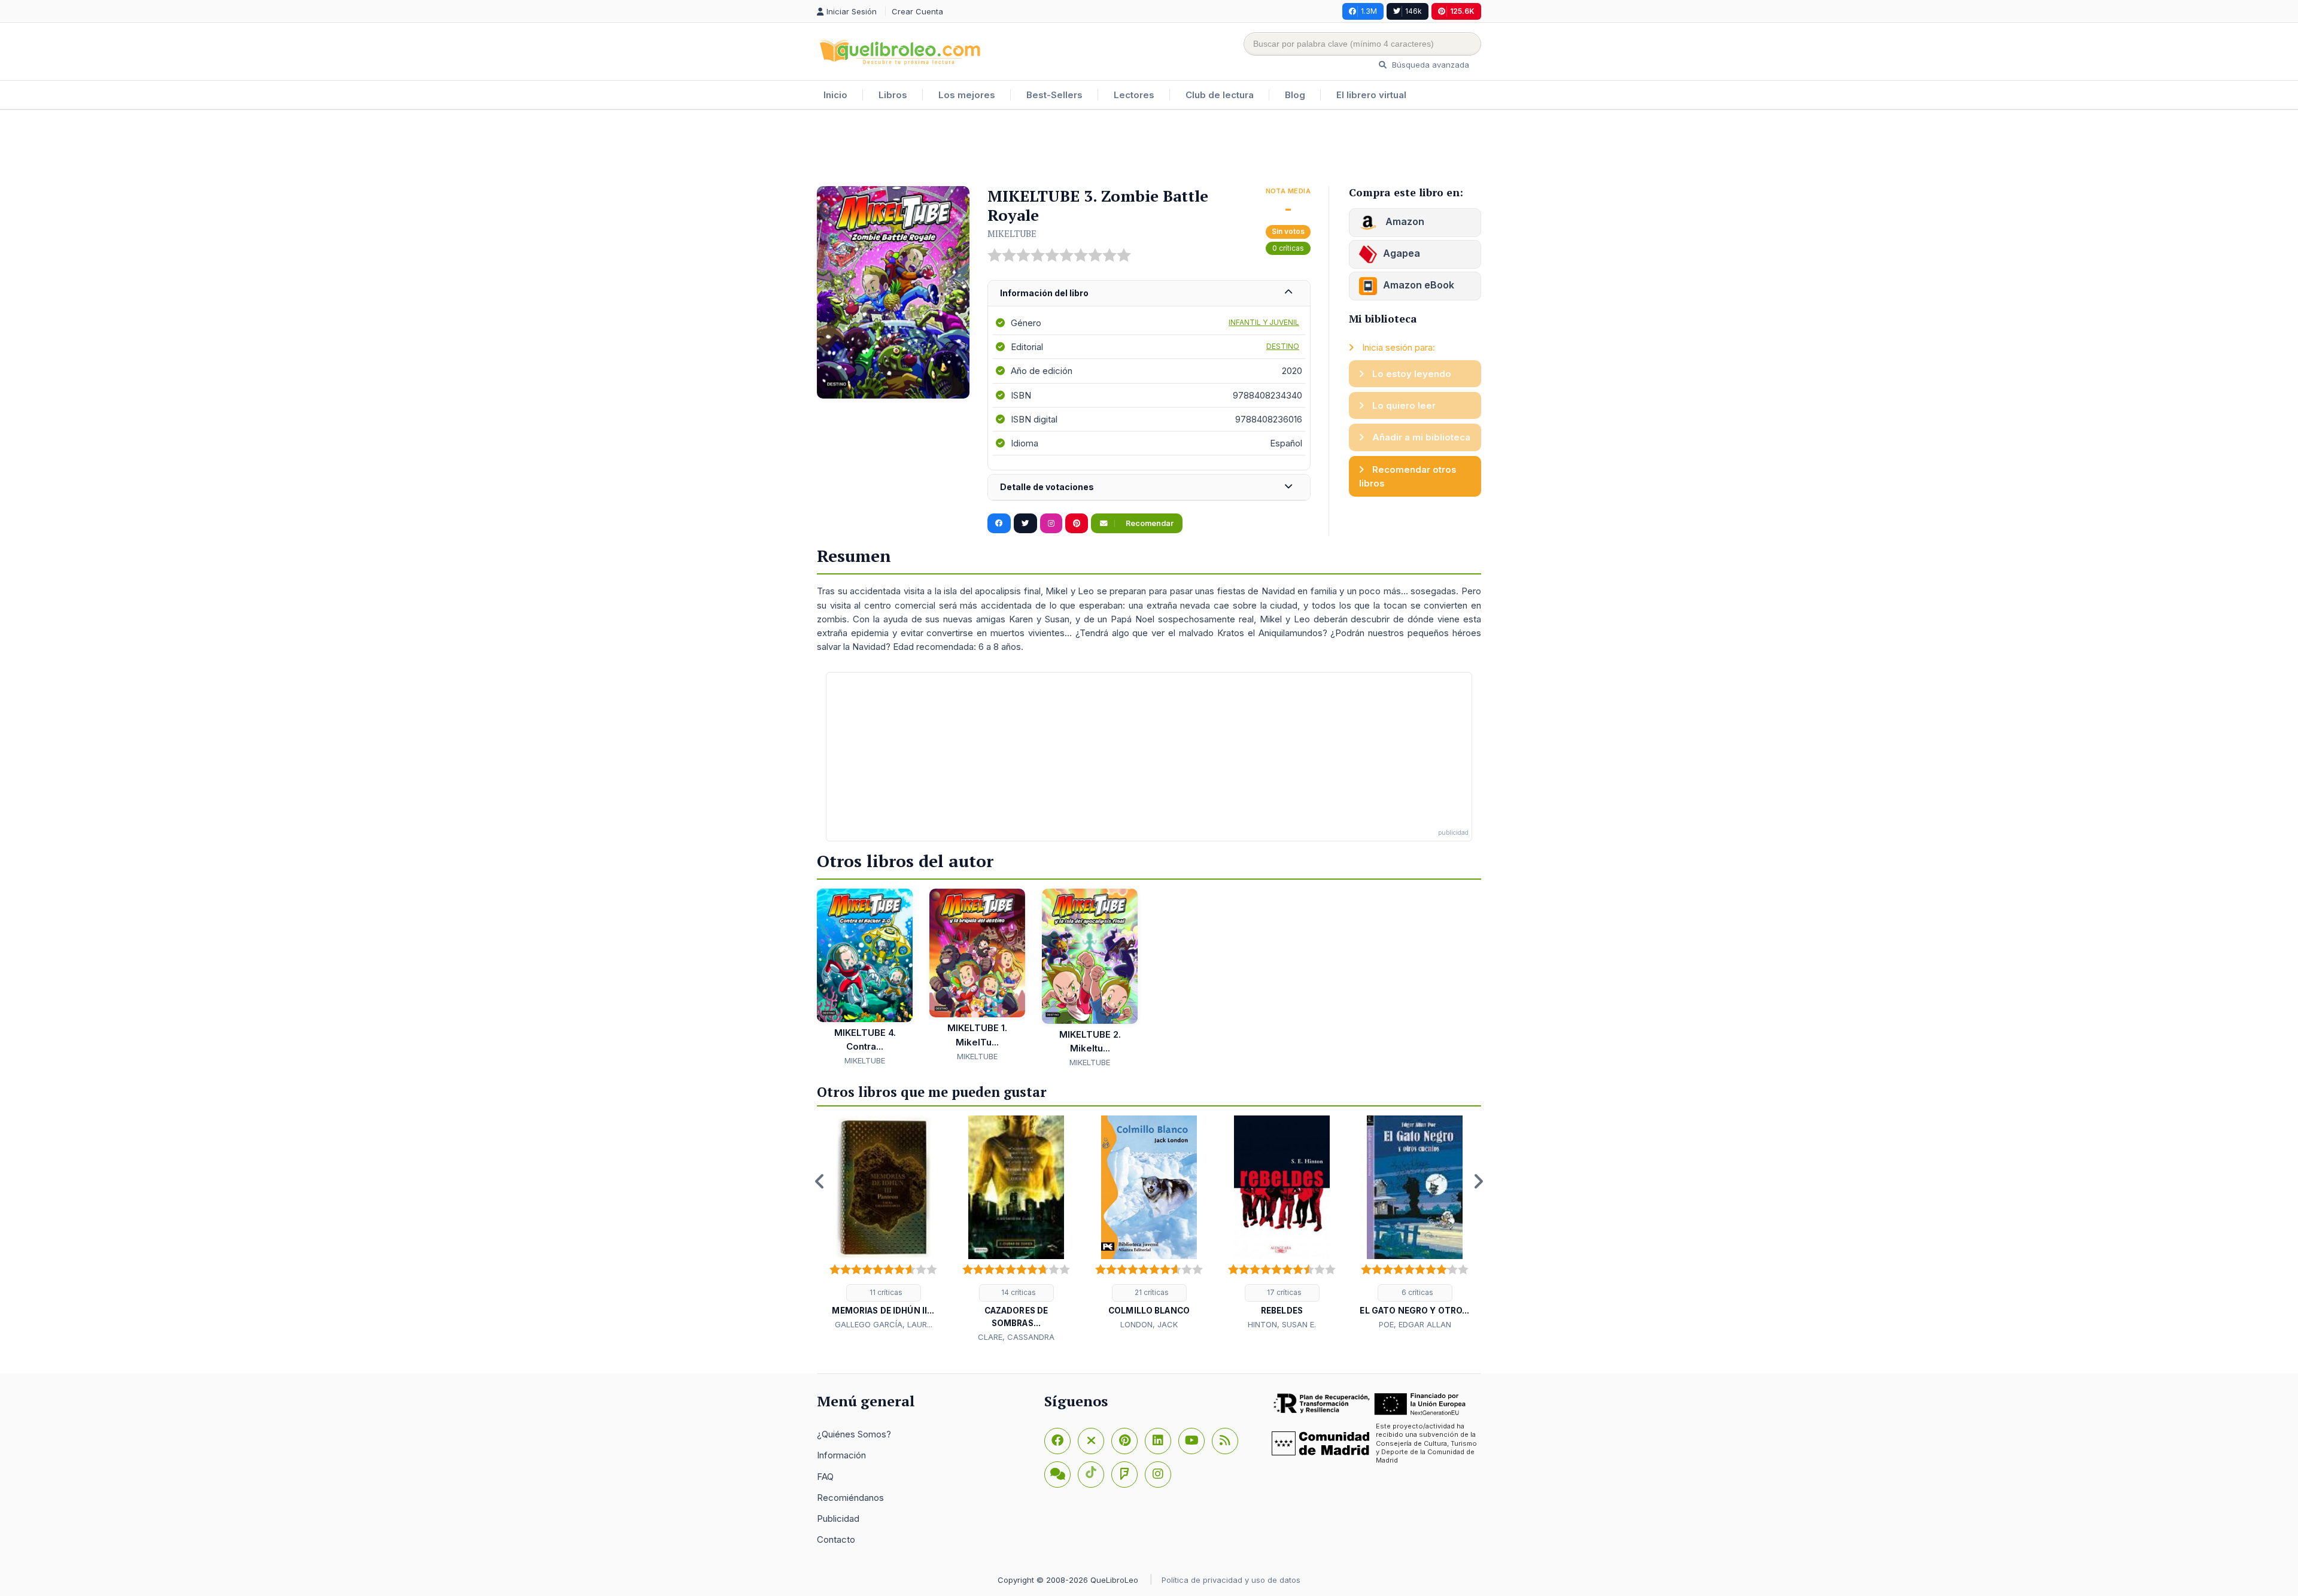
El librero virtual (1371, 95)
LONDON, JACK (1149, 1324)
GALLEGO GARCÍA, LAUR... (884, 1324)
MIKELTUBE (1012, 233)
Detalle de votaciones (1047, 487)
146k (1414, 11)
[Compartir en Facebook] (999, 524)
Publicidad (838, 1519)
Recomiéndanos (850, 1498)
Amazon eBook (1419, 285)
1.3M (1369, 11)
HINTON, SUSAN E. (1282, 1324)
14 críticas (1018, 1292)
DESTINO (1283, 346)
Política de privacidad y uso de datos (1231, 1580)
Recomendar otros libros (1408, 476)
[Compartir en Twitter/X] (1025, 524)
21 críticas (1151, 1292)
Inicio (835, 95)
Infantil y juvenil (1264, 322)
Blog (1295, 95)
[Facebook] (1057, 1441)
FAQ (825, 1477)
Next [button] (1478, 1181)
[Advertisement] (1149, 149)
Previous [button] (820, 1181)
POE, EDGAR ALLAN (1415, 1324)
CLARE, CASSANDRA (1016, 1337)
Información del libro (1044, 293)
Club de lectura (1220, 95)
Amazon (1404, 221)
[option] (883, 1223)
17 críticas (1283, 1292)
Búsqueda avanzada (1429, 65)
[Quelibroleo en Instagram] (1051, 524)
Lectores (1134, 95)
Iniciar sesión (853, 11)
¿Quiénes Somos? (854, 1434)
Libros (893, 95)
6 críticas (1417, 1292)
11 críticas (885, 1292)
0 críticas (1288, 248)
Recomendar (1149, 523)
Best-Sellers (1054, 95)
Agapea (1402, 253)
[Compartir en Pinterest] (1077, 524)
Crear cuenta (917, 11)
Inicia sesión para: (1397, 347)
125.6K (1462, 11)
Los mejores (967, 95)
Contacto (836, 1539)
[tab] (1149, 294)
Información (841, 1455)
